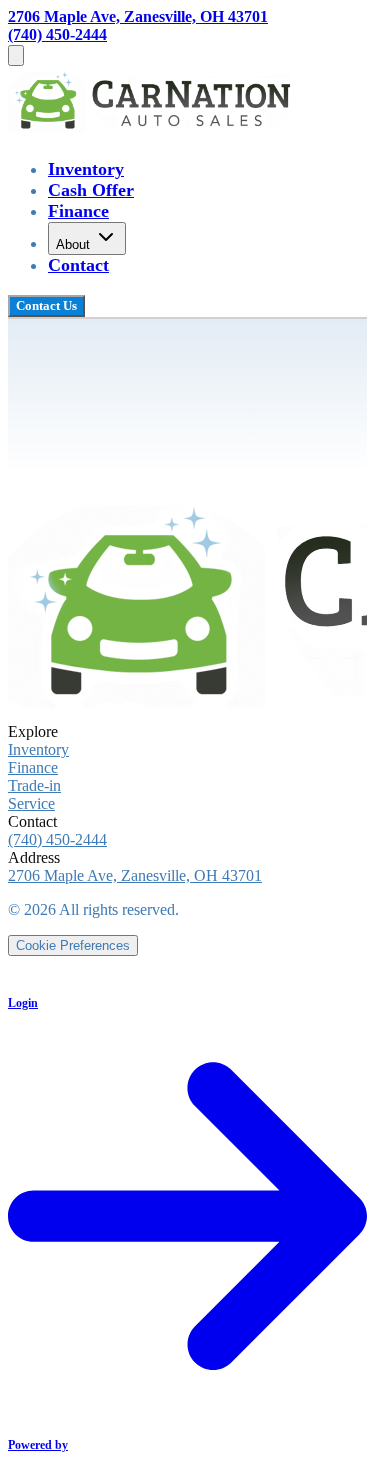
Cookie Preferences (73, 945)
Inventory (86, 169)
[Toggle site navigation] (16, 55)
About (73, 244)
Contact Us (46, 305)
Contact (78, 265)
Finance (78, 211)
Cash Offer (91, 190)
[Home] (154, 130)
